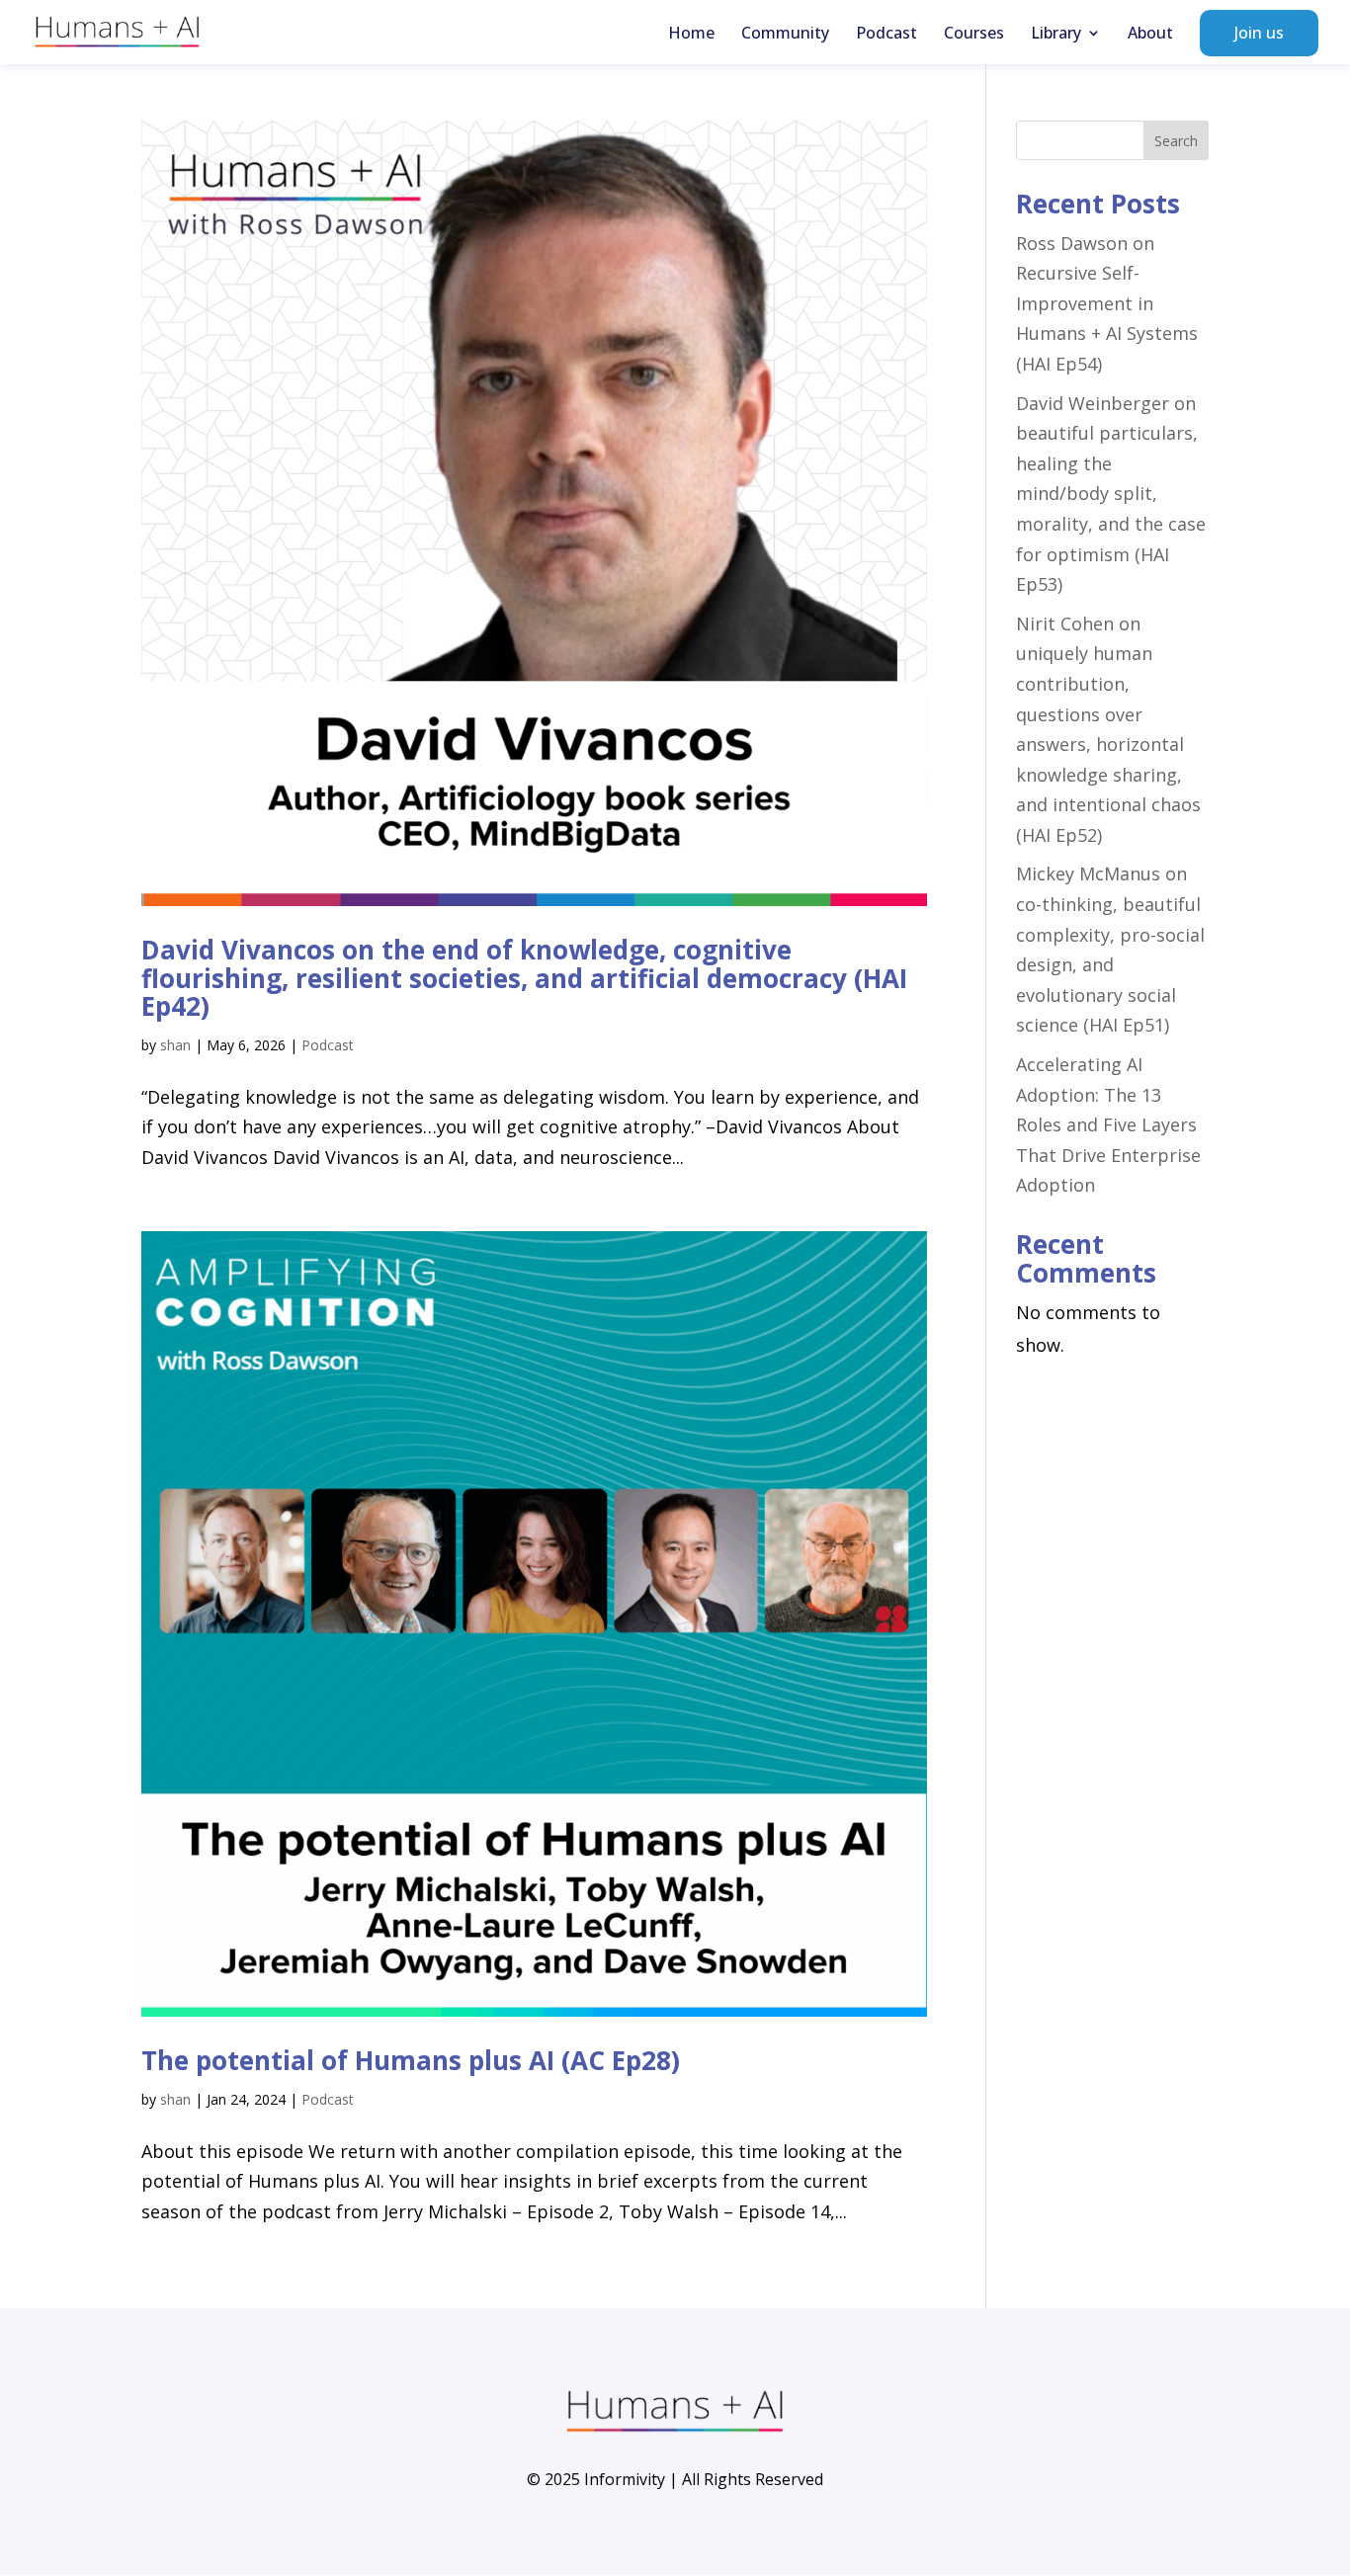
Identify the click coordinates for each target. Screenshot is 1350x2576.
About (1150, 35)
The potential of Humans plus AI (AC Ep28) (411, 2060)
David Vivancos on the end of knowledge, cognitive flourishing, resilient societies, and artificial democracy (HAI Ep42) (524, 978)
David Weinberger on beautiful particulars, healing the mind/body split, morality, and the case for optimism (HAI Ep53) (1111, 494)
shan (175, 1045)
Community (785, 35)
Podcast (886, 35)
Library (1056, 35)
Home (691, 35)
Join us (1259, 33)
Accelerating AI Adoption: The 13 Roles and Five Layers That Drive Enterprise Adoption (1108, 1124)
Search (1176, 141)
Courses (974, 35)
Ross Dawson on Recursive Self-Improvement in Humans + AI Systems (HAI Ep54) (1107, 303)
